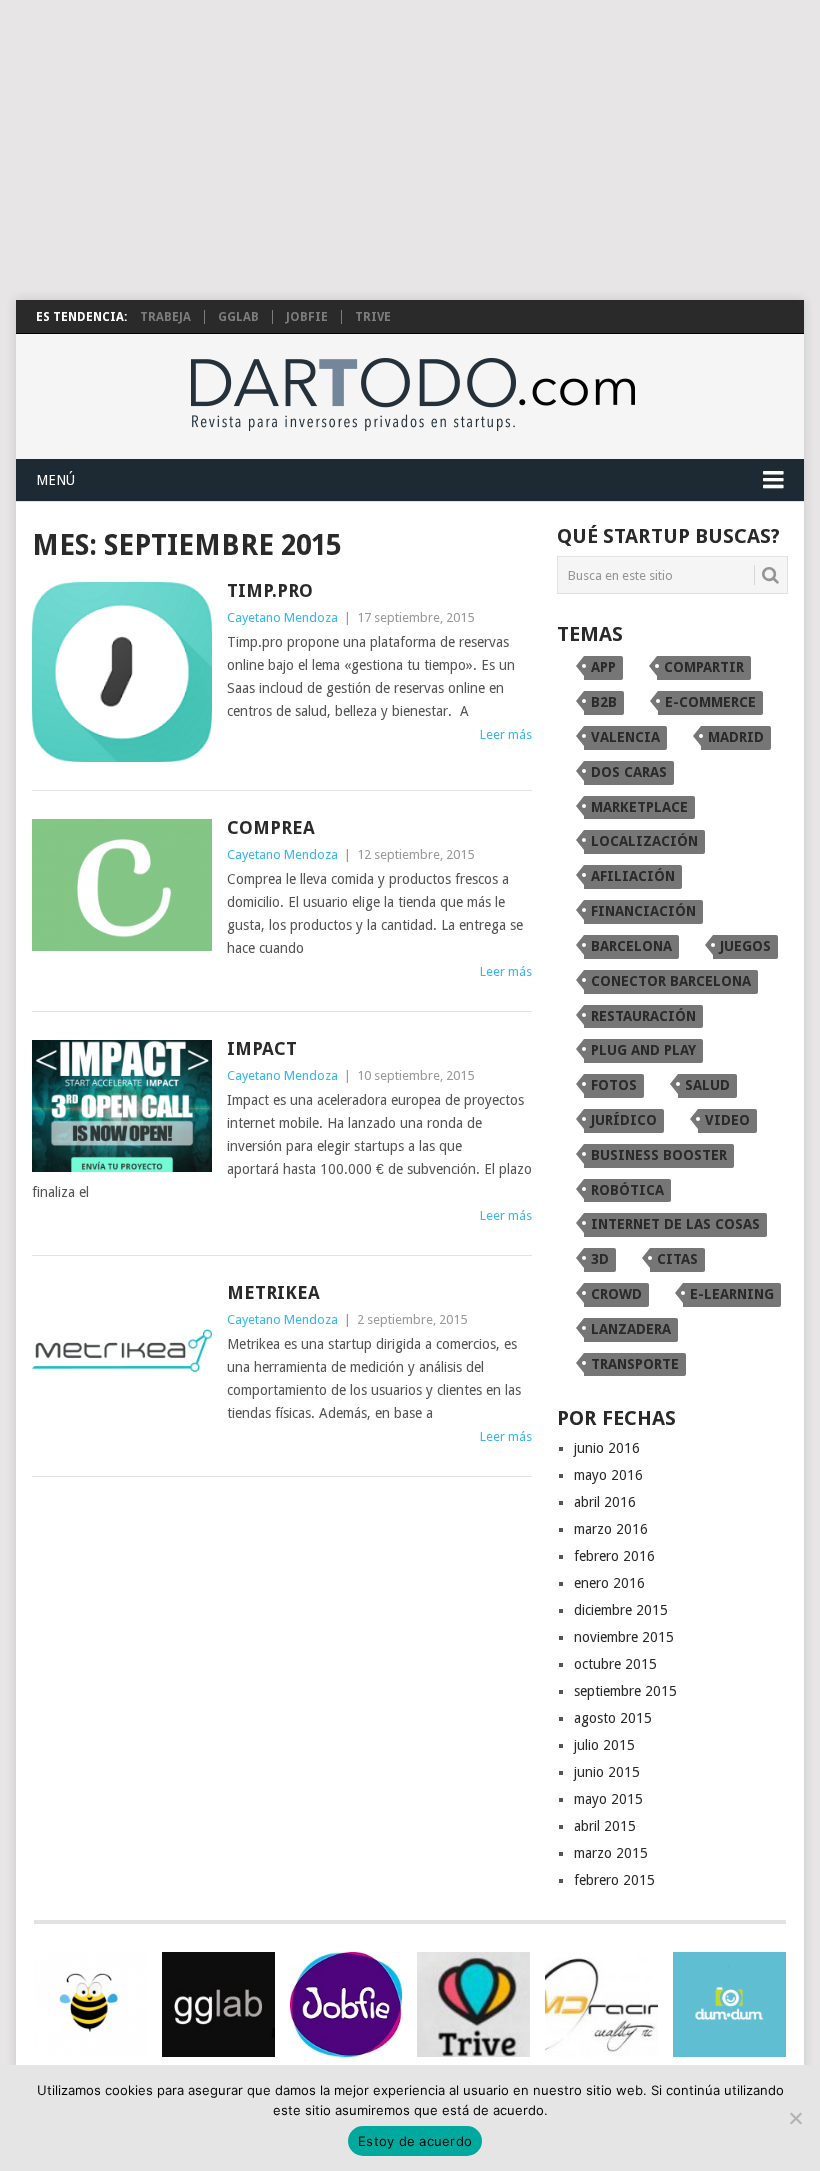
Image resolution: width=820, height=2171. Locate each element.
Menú (55, 480)
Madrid (736, 737)
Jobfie (307, 317)
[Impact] (122, 1106)
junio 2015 (607, 1772)
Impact (262, 1048)
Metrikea (273, 1292)
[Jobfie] (346, 2004)
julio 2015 (604, 1745)
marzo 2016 (611, 1529)
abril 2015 (605, 1826)
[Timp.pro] (122, 672)
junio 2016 (607, 1448)
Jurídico (624, 1120)
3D (600, 1259)
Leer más (506, 734)
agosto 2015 (613, 1718)
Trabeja (165, 317)
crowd (616, 1294)
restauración (643, 1016)
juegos (745, 946)
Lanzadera (631, 1329)
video (727, 1120)
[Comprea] (122, 885)
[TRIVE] (473, 2004)
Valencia (625, 737)
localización (644, 841)
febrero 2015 (614, 1880)
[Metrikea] (122, 1350)
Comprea (271, 827)
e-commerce (710, 702)
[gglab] (218, 2004)
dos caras (629, 772)
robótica (627, 1190)
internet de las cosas (675, 1224)
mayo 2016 (608, 1475)
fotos (614, 1085)
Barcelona (631, 946)
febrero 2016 (614, 1556)
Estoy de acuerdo (415, 2141)
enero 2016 (609, 1583)
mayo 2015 (608, 1799)
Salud (707, 1085)
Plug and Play (643, 1050)
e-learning (732, 1294)
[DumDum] (729, 2004)
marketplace (639, 807)
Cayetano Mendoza (282, 617)
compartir (704, 667)
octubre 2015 (615, 1664)
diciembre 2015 (621, 1610)
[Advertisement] (410, 150)
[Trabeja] (90, 2004)
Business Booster (659, 1155)
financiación (643, 911)
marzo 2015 (611, 1853)
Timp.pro (270, 590)
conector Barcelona (671, 981)
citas (677, 1259)
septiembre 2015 (625, 1691)
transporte (635, 1364)
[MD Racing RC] (601, 2004)
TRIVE (373, 317)
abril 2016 (605, 1502)
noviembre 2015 (624, 1637)
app (603, 667)
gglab (238, 317)
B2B (604, 702)
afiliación (633, 876)
